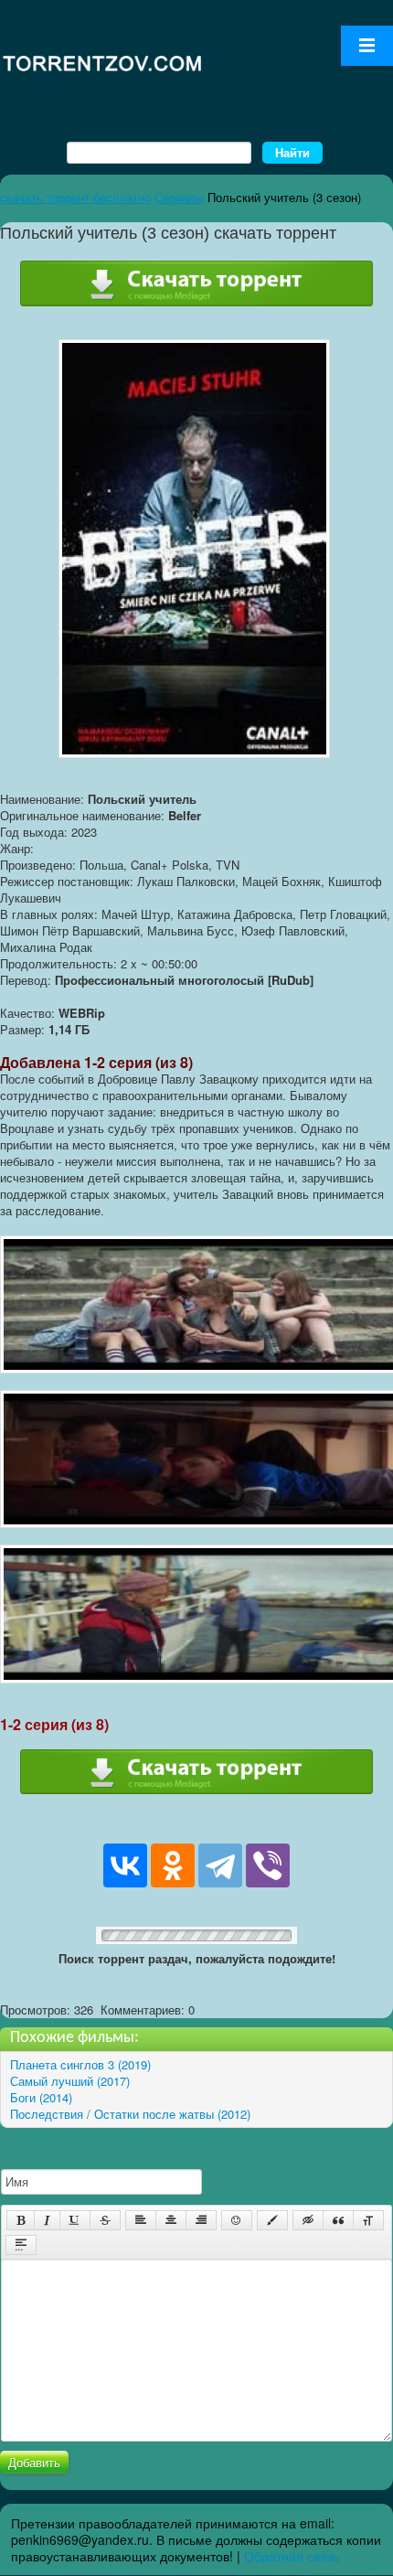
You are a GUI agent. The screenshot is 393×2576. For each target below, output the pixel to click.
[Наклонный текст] (47, 2220)
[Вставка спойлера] (21, 2245)
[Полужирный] (21, 2220)
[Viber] (268, 1865)
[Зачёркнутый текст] (105, 2220)
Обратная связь (292, 2556)
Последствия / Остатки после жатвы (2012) (130, 2114)
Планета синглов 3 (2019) (80, 2064)
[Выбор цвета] (272, 2220)
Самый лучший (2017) (70, 2081)
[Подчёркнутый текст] (75, 2220)
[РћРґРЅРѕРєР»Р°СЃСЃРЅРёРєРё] (173, 1865)
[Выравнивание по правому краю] (201, 2220)
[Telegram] (220, 1865)
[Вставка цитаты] (338, 2220)
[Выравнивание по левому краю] (141, 2220)
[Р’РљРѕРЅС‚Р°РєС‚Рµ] (125, 1865)
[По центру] (171, 2220)
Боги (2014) (41, 2097)
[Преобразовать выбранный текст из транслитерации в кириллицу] (368, 2220)
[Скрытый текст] (308, 2220)
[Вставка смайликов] (237, 2220)
